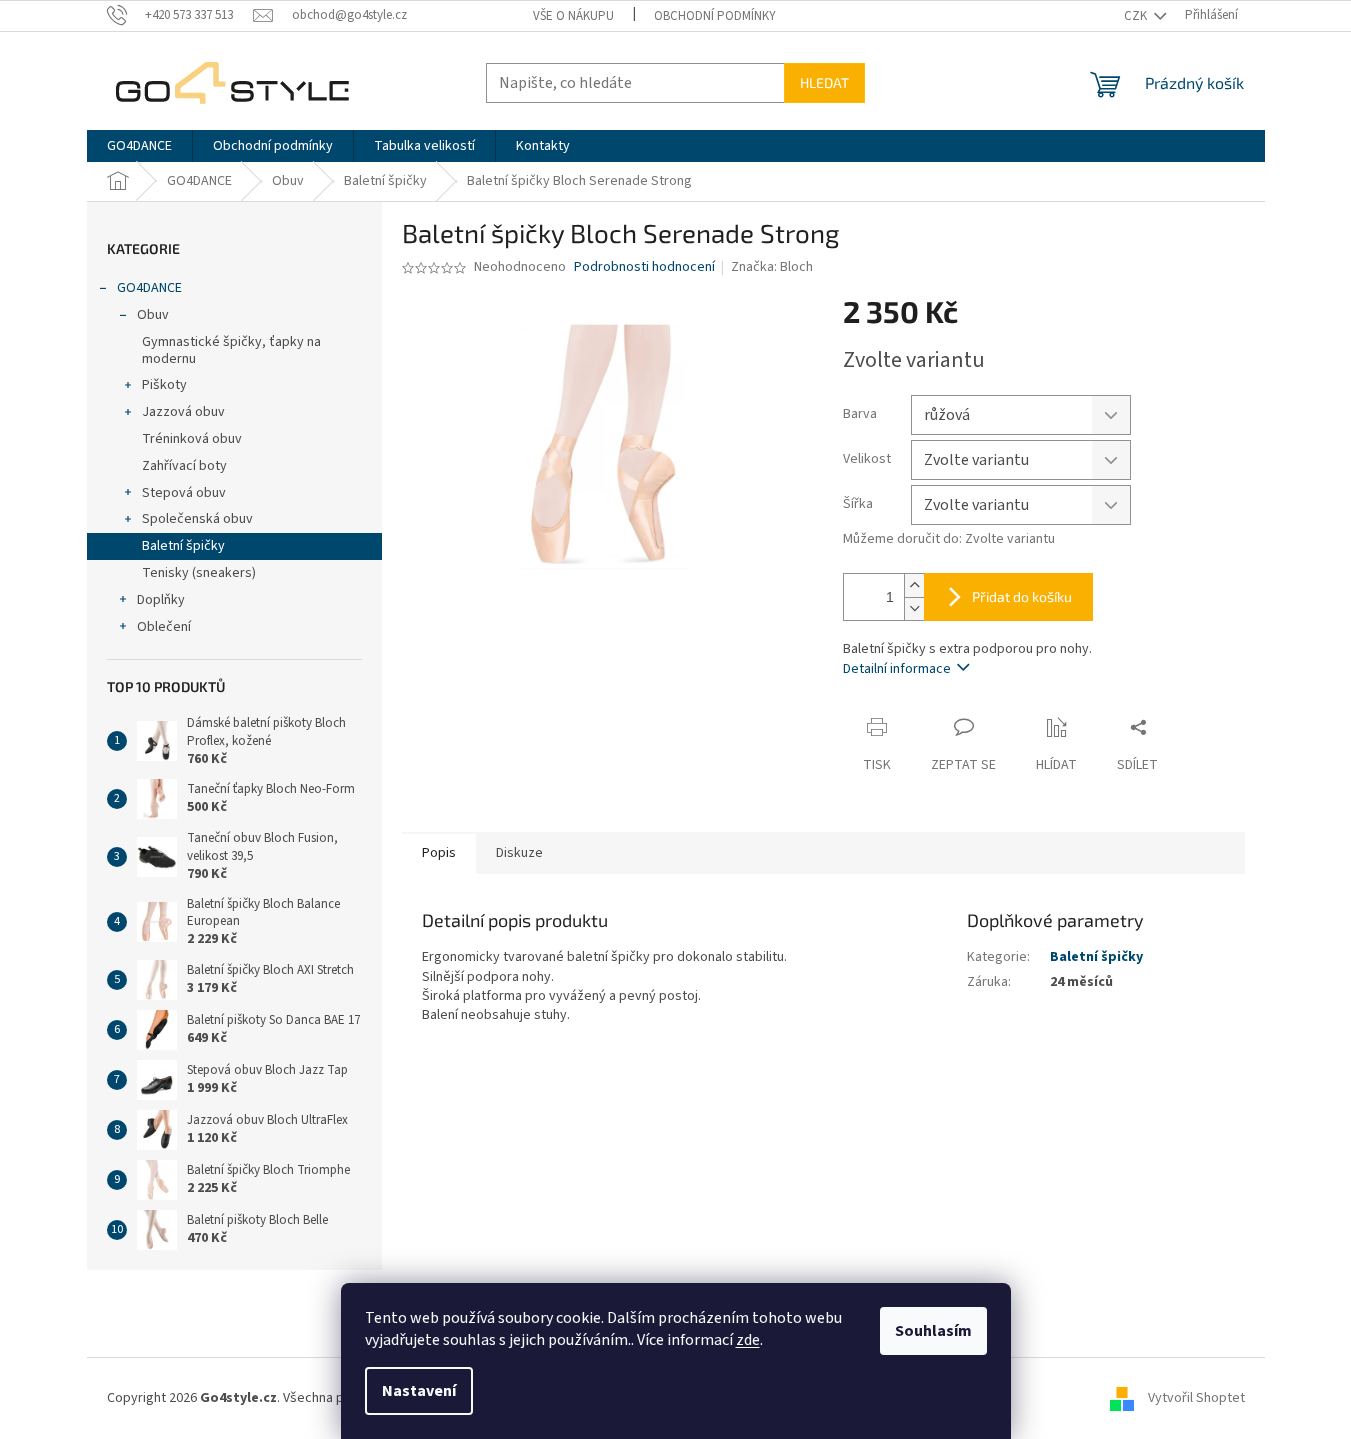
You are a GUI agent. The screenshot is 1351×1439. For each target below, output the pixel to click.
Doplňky (161, 600)
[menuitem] (139, 146)
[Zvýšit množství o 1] (914, 585)
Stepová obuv (184, 493)
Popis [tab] (439, 853)
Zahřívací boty (184, 466)
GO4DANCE (149, 288)
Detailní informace (897, 669)
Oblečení (164, 627)
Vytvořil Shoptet (1196, 1398)
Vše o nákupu (573, 16)
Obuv (153, 315)
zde (748, 1340)
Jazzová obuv (183, 412)
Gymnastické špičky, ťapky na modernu (231, 350)
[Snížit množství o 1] (914, 608)
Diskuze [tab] (519, 853)
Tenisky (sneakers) (199, 573)
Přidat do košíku (1022, 596)
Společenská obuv (197, 519)
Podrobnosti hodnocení (644, 267)
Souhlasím (933, 1331)
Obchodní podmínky (715, 16)
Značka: (772, 267)
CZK (1137, 16)
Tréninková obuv (192, 439)
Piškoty (164, 385)
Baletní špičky (183, 546)
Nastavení (419, 1391)
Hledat (824, 82)
